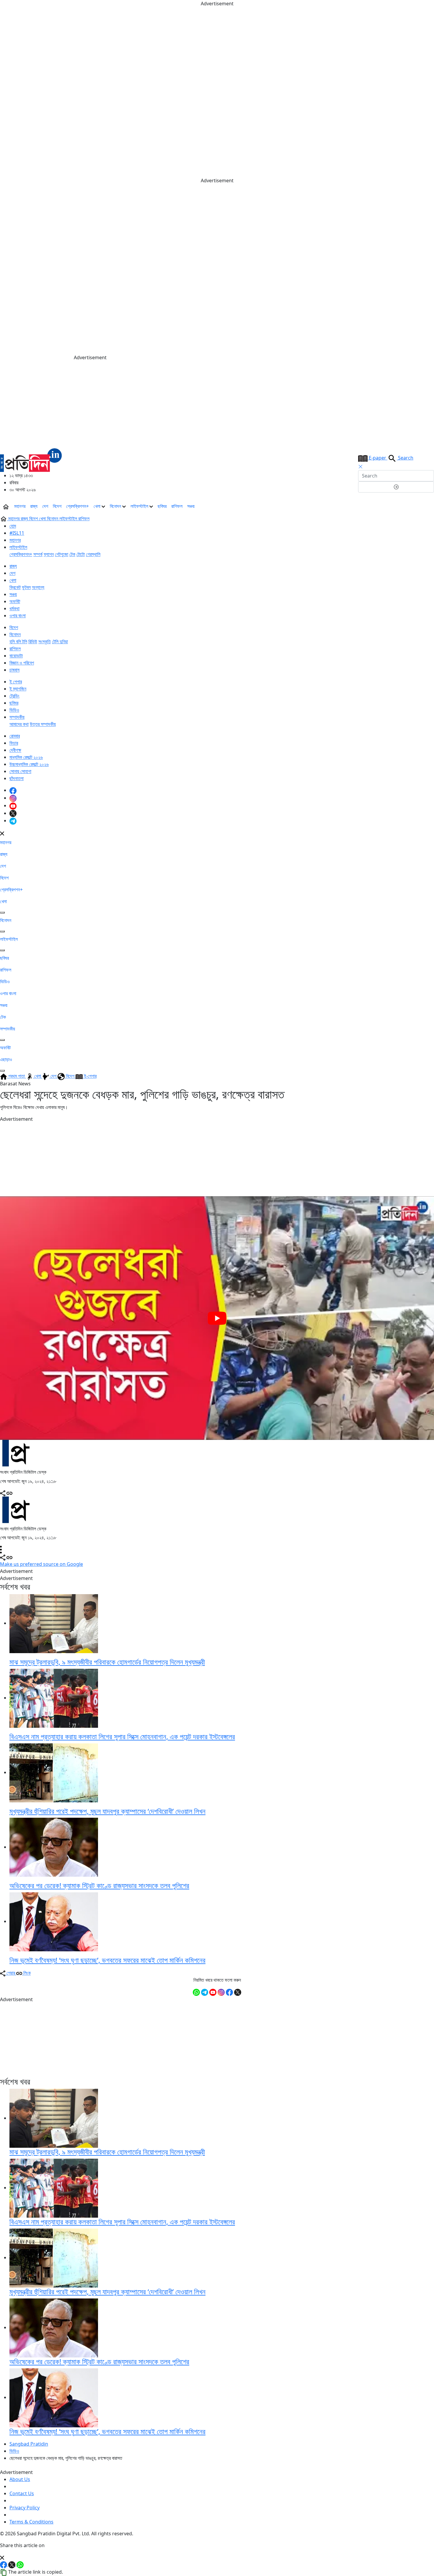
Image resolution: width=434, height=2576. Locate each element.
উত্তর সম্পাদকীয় (43, 724)
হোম (13, 526)
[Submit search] (396, 487)
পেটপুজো (62, 554)
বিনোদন (116, 506)
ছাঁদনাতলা (17, 778)
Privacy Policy (25, 2508)
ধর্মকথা (14, 608)
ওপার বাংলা (18, 616)
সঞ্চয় (191, 506)
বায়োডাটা (16, 656)
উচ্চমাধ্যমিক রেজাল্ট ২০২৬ (29, 764)
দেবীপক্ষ (15, 750)
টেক (72, 554)
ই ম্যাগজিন (18, 689)
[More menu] (429, 506)
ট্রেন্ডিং (14, 696)
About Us (20, 2479)
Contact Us (22, 2493)
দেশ (45, 506)
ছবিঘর (162, 506)
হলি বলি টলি (18, 641)
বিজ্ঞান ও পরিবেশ (22, 663)
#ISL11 (17, 533)
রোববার (15, 736)
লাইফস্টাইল (140, 506)
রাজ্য (34, 506)
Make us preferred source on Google (41, 1564)
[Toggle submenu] (2, 913)
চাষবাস (14, 670)
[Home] (31, 459)
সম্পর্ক (38, 554)
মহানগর (20, 506)
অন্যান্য (38, 587)
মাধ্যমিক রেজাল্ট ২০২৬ (26, 757)
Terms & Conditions (31, 2522)
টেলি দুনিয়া (60, 641)
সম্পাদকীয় (17, 717)
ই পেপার (16, 682)
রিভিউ (33, 641)
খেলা (98, 506)
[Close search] (360, 467)
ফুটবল (26, 587)
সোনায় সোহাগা (20, 771)
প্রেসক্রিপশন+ (77, 506)
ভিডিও (14, 710)
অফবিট (15, 601)
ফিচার (14, 743)
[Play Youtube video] (217, 1318)
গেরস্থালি (93, 554)
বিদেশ (57, 506)
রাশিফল (177, 506)
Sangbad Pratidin (29, 2444)
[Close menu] (2, 833)
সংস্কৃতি (45, 641)
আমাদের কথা (19, 724)
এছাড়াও (6, 1059)
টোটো (81, 554)
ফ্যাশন (49, 554)
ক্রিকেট (15, 587)
